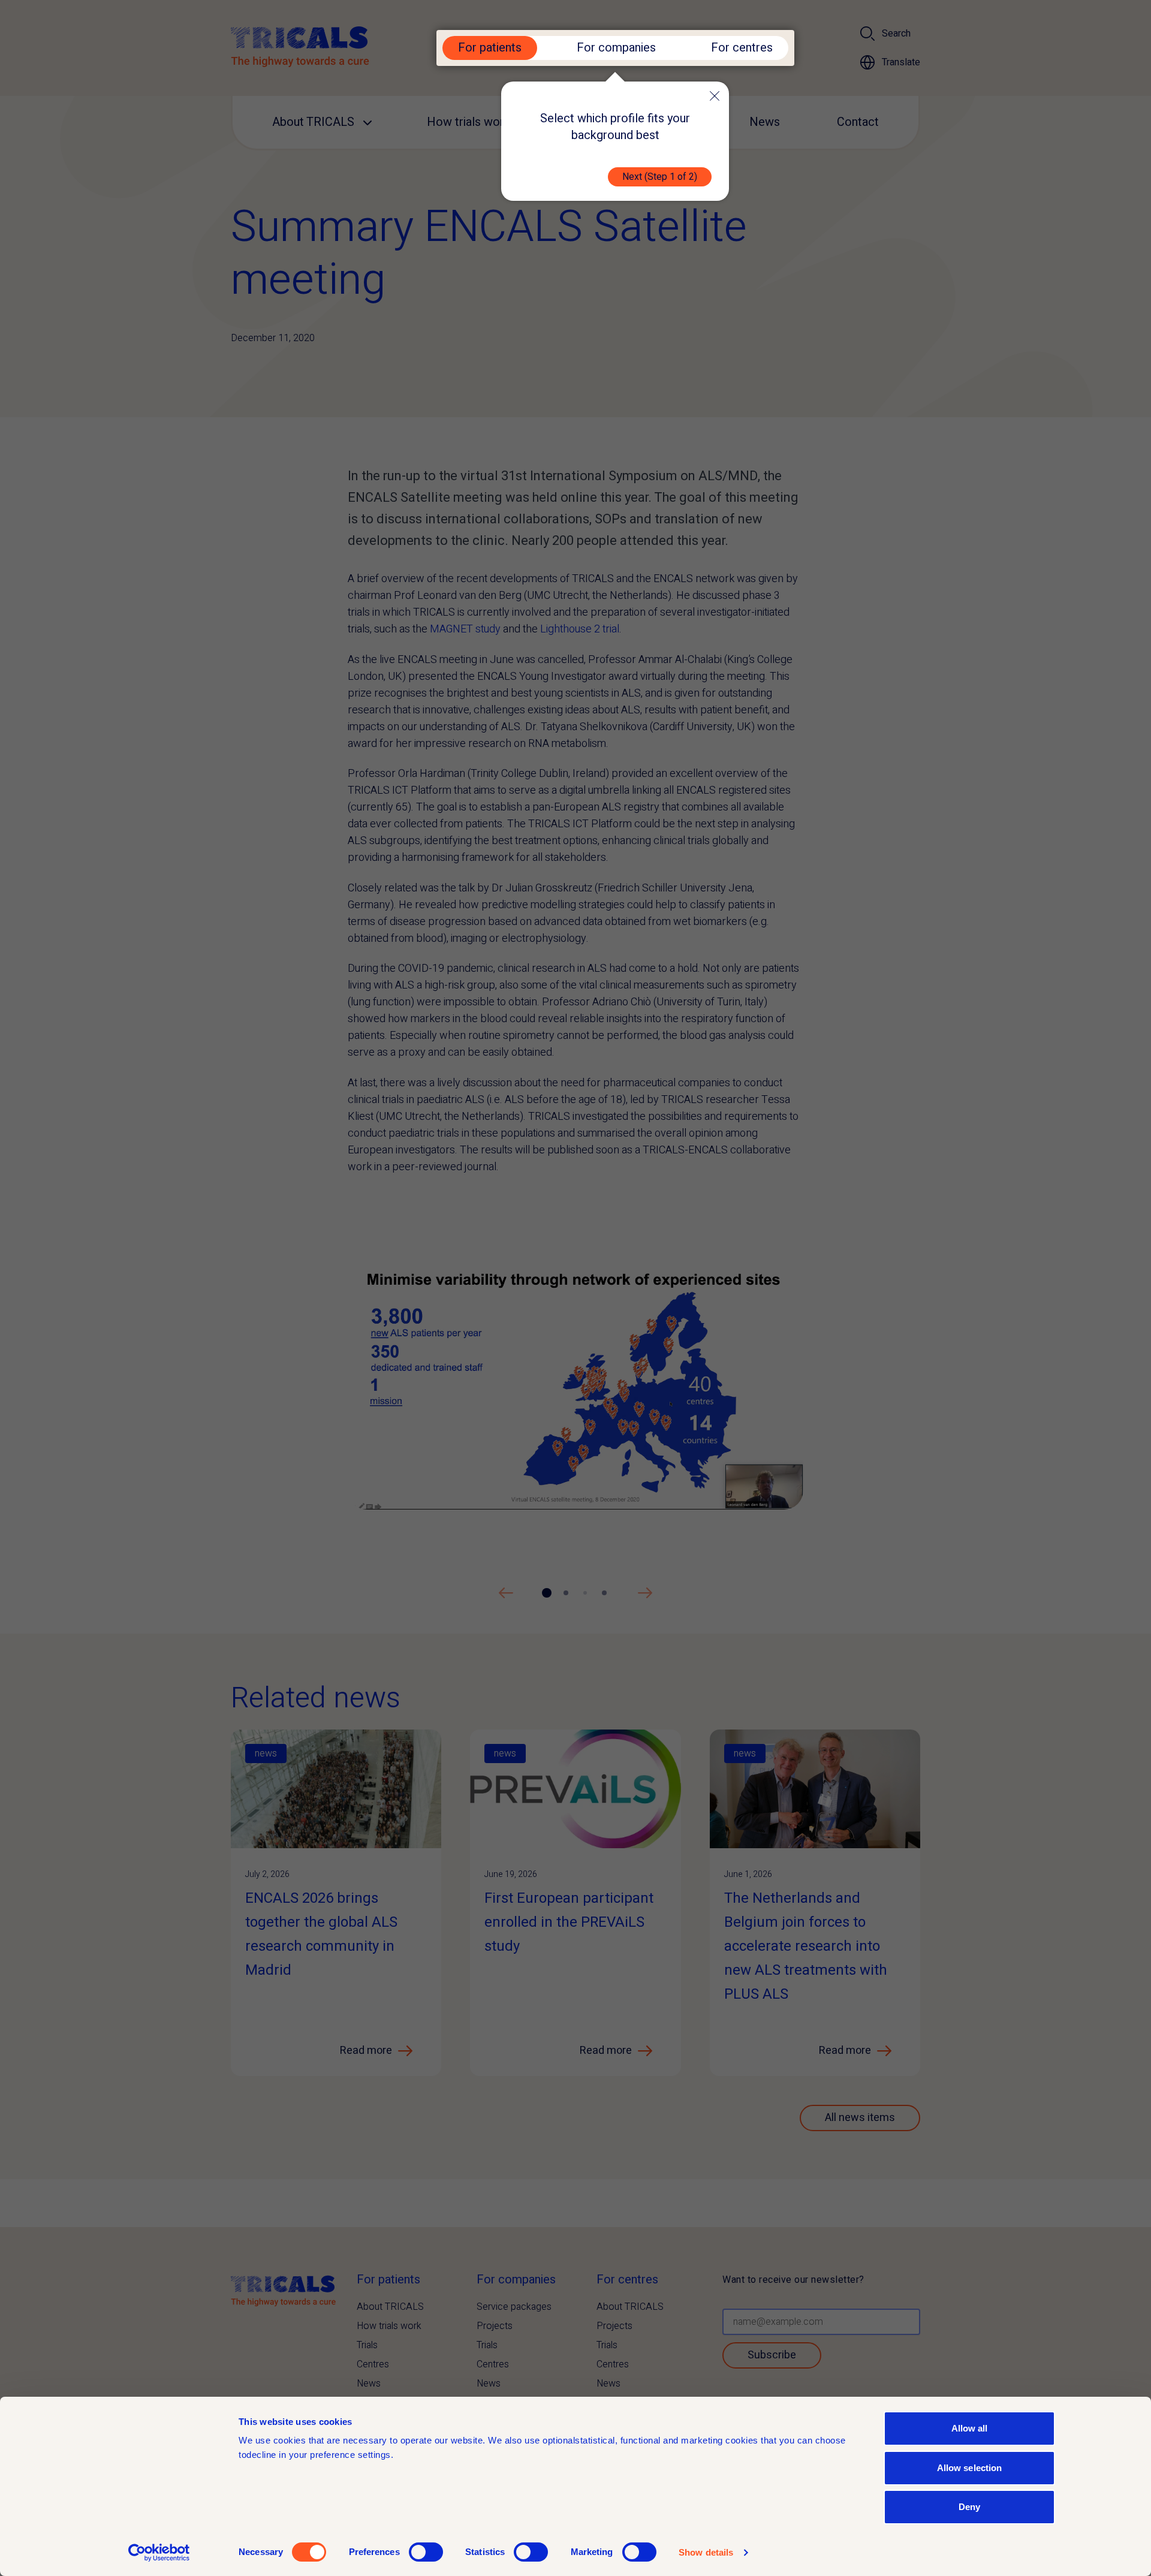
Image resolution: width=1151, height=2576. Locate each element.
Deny (969, 2507)
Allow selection (970, 2468)
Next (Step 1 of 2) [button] (660, 177)
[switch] (426, 2552)
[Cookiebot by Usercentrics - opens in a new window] (159, 2553)
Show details (706, 2552)
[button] (715, 96)
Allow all (970, 2428)
